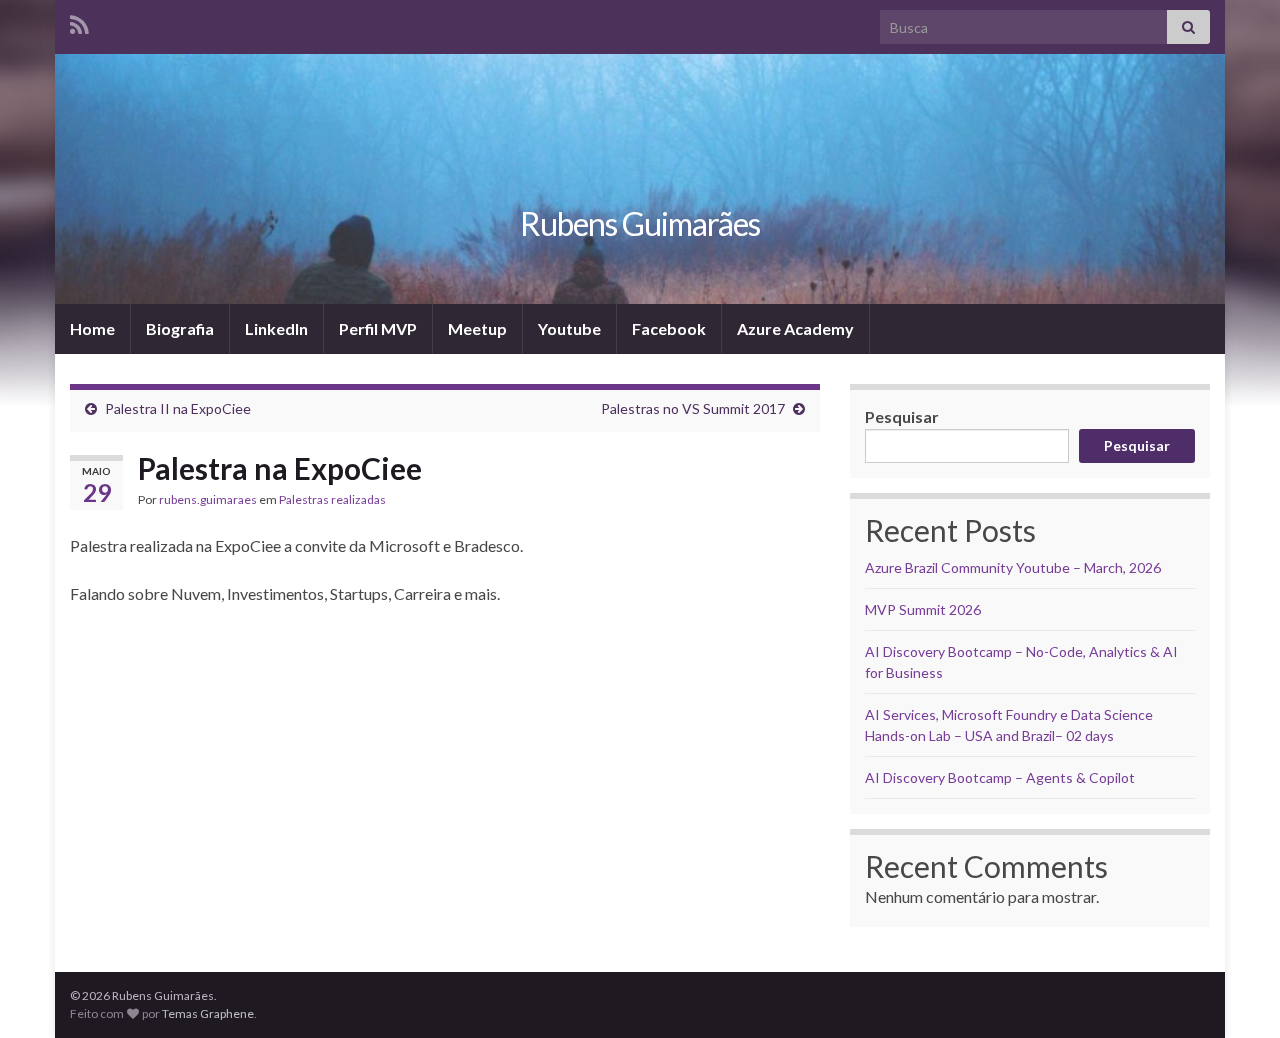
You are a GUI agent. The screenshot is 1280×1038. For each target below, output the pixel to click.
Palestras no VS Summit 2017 (693, 408)
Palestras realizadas (332, 499)
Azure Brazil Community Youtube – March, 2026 (1013, 567)
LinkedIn (276, 328)
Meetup (477, 328)
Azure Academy (795, 328)
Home (92, 328)
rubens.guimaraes (208, 499)
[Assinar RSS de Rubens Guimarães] (79, 21)
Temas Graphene (208, 1013)
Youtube (569, 328)
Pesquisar (902, 416)
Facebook (669, 328)
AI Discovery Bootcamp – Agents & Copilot (1000, 777)
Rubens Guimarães (640, 223)
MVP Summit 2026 (923, 609)
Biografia (180, 328)
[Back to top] (1235, 993)
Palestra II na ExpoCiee (178, 408)
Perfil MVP (378, 328)
